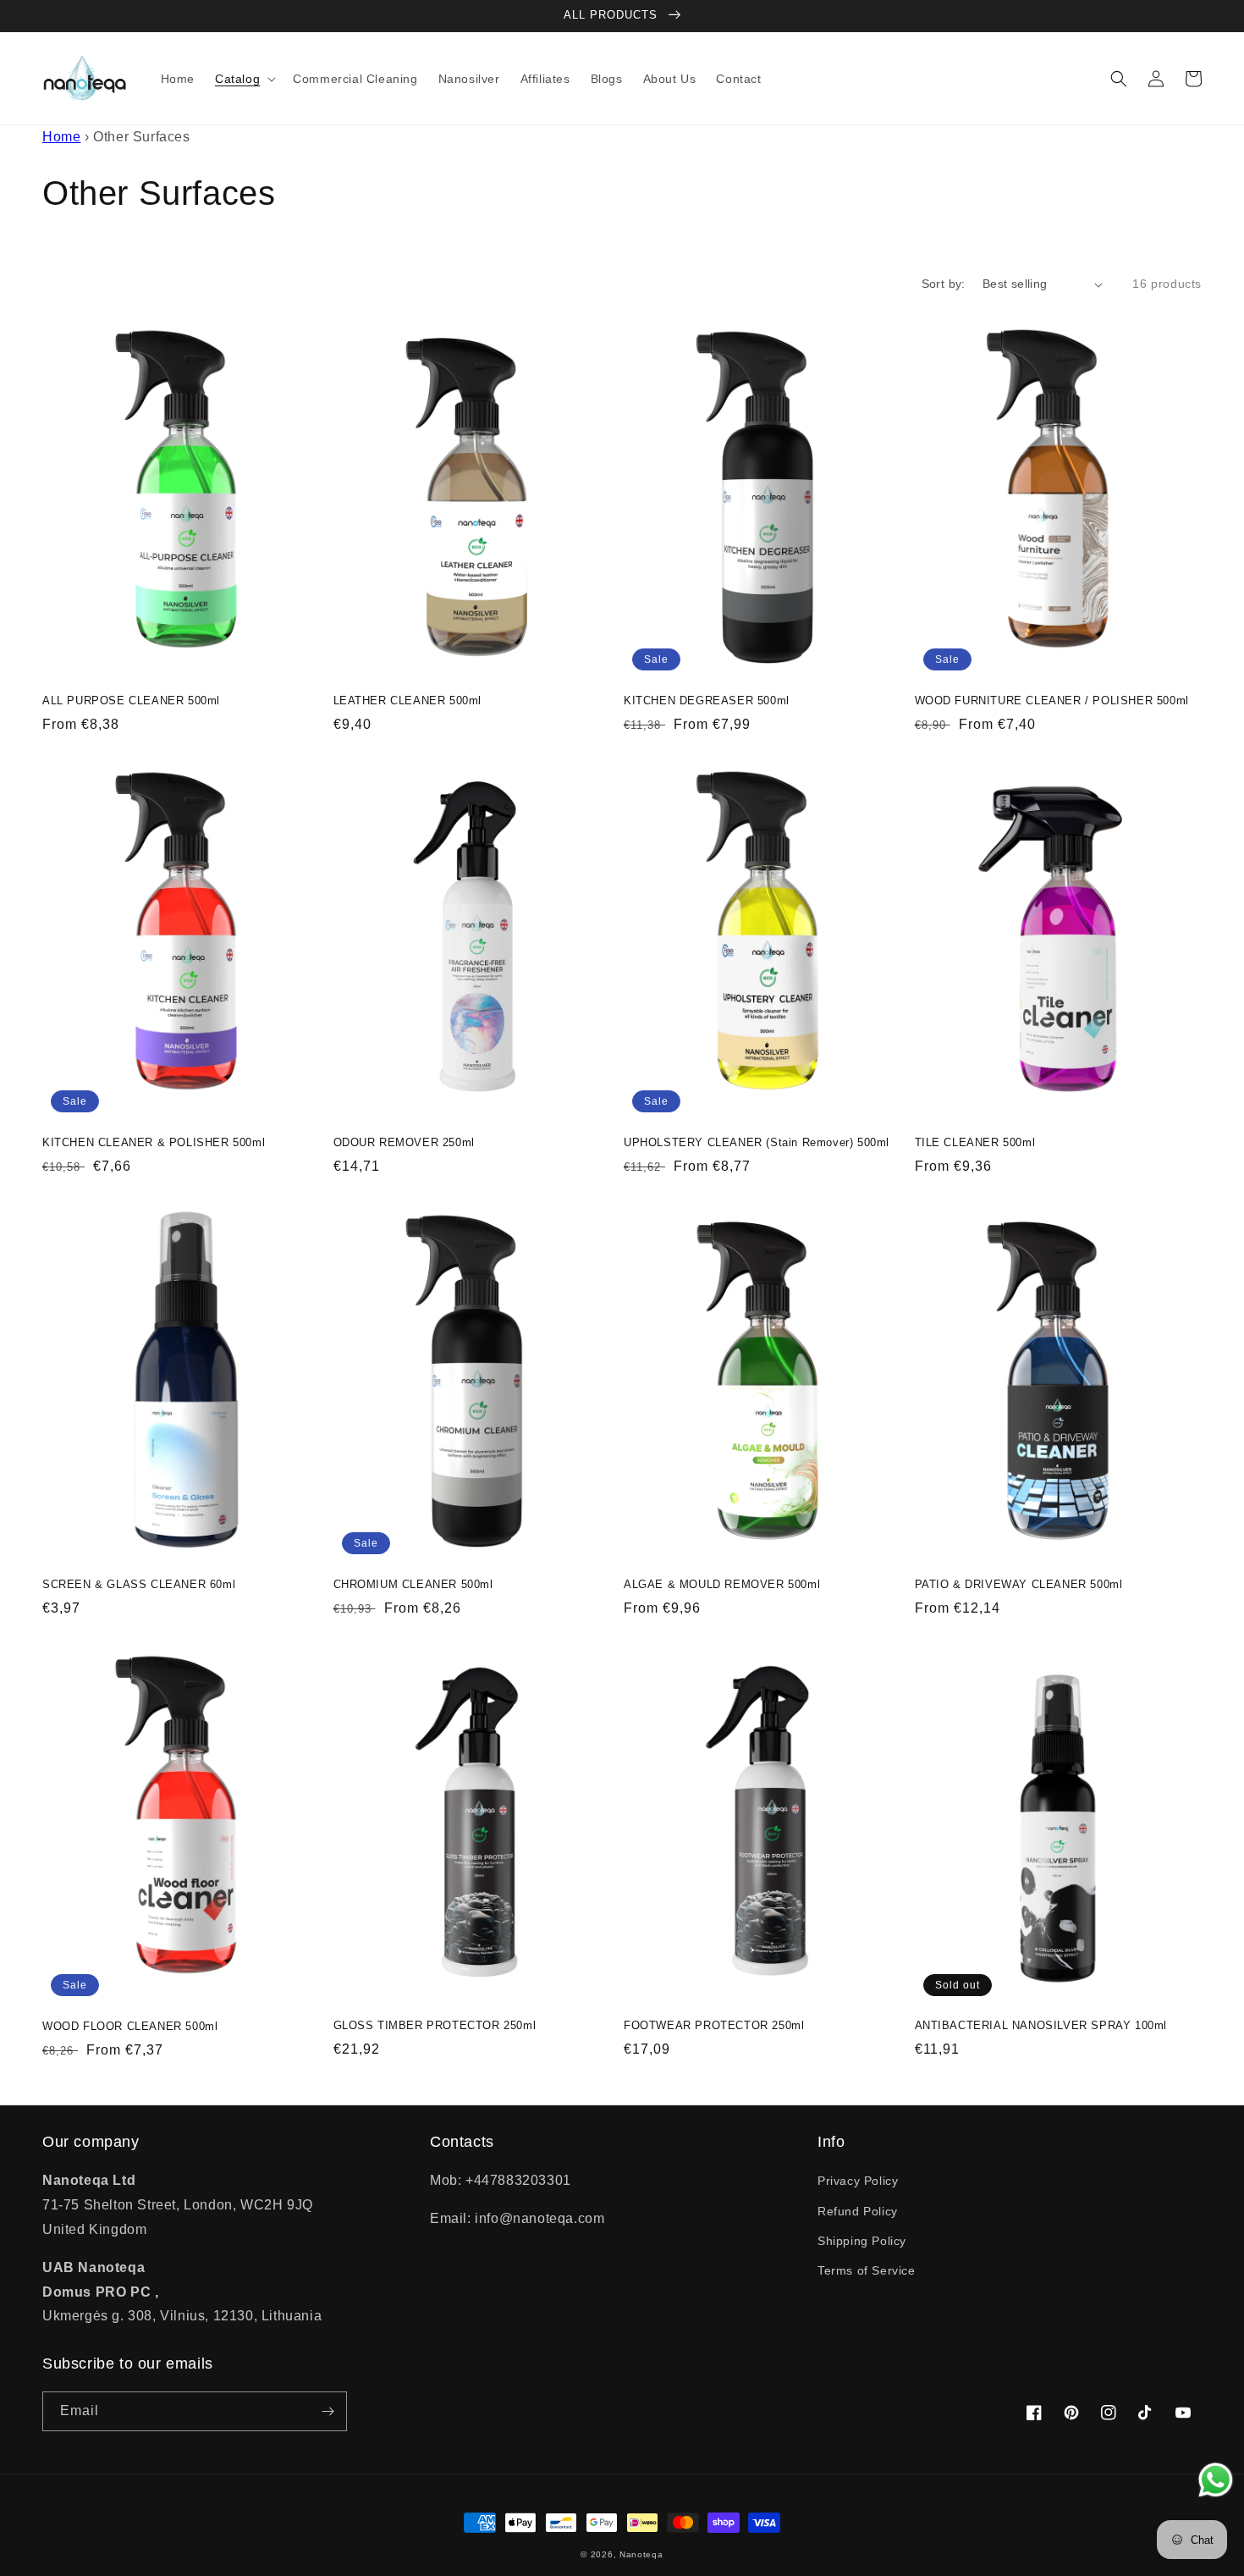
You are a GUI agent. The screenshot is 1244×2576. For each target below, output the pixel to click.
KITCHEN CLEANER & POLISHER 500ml (154, 1142)
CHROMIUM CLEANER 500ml (413, 1584)
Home (61, 137)
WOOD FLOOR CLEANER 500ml (130, 2026)
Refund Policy (858, 2211)
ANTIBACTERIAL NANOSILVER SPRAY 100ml (1041, 2025)
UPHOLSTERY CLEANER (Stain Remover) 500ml (757, 1142)
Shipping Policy (862, 2241)
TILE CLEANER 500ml (975, 1142)
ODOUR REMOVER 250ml (404, 1142)
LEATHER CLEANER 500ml (408, 701)
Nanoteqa (641, 2554)
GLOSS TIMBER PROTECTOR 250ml (435, 2025)
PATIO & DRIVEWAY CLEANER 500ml (1019, 1584)
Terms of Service (867, 2270)
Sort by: (944, 284)
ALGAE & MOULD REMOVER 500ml (722, 1584)
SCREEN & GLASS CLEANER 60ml (139, 1584)
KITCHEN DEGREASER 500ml (707, 701)
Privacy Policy (858, 2181)
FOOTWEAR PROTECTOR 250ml (714, 2025)
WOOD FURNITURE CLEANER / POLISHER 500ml (1052, 701)
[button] (244, 79)
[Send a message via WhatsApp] (1216, 2480)
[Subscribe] (328, 2411)
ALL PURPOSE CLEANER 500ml (131, 701)
